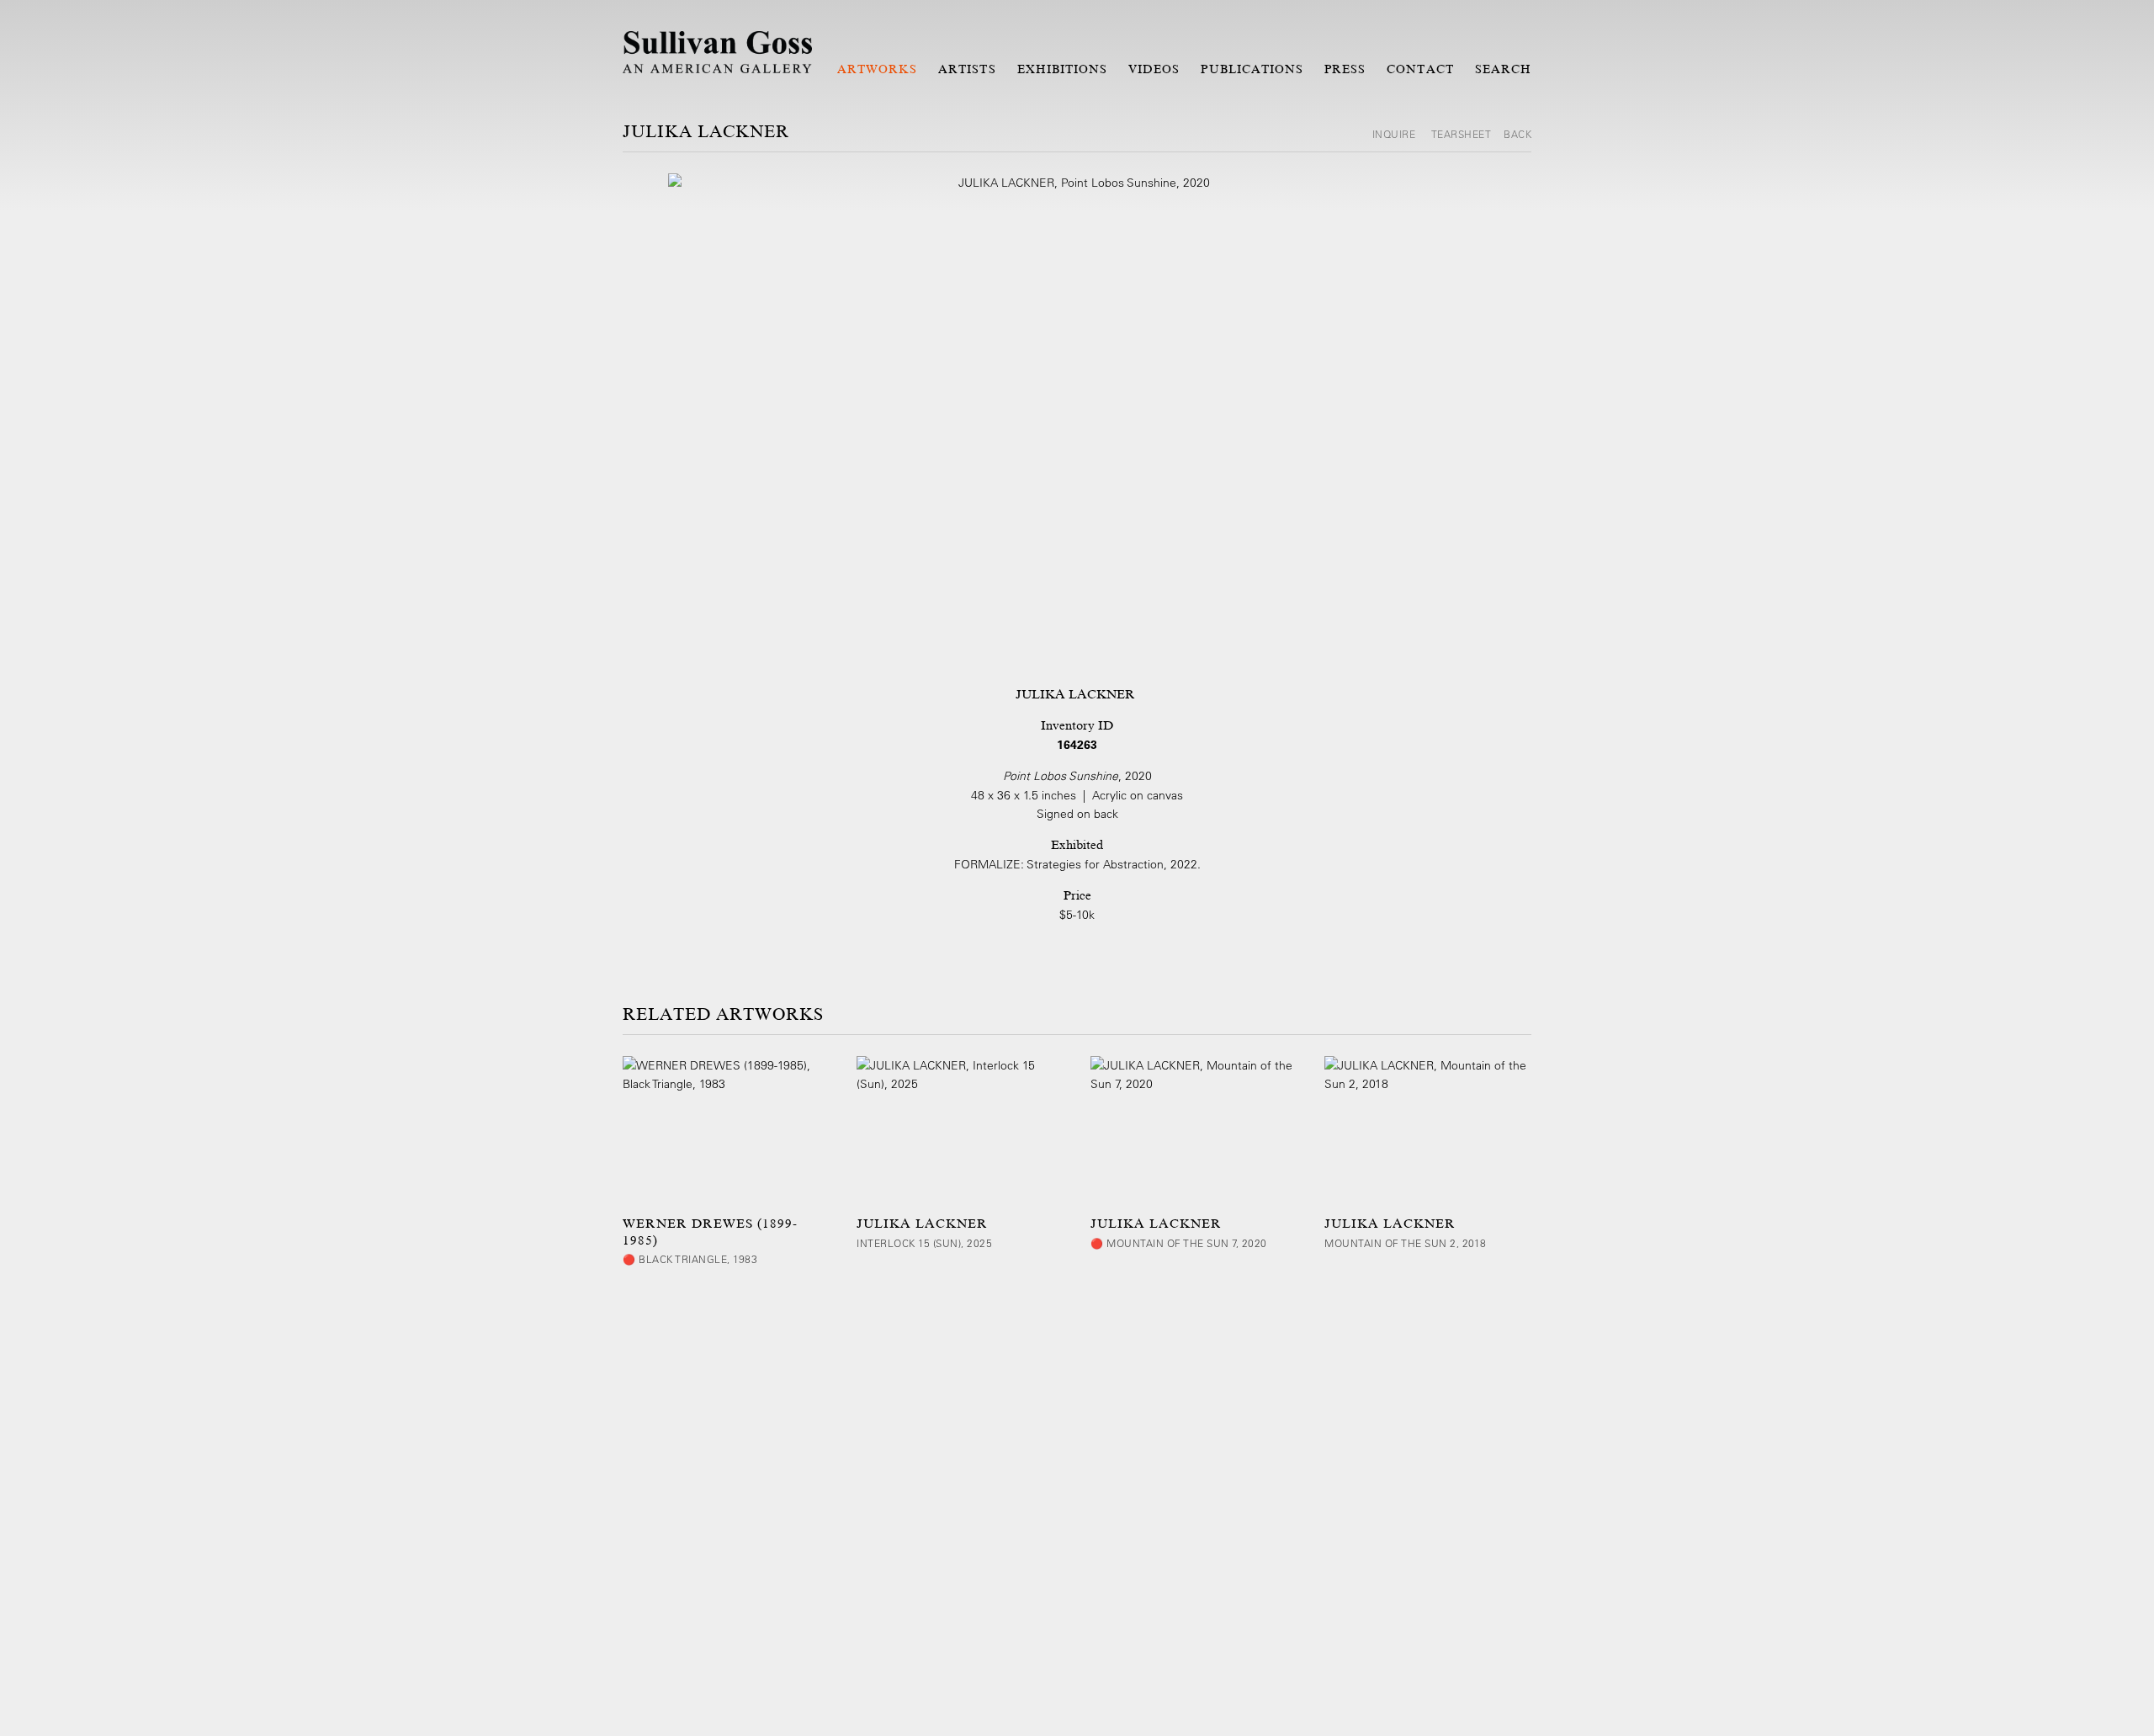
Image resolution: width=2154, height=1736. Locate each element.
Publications (1252, 69)
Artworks (877, 69)
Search (1503, 69)
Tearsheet (1462, 134)
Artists (967, 69)
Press (1345, 69)
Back (1517, 134)
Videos (1154, 69)
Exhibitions (1063, 69)
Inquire (1395, 134)
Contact (1420, 69)
